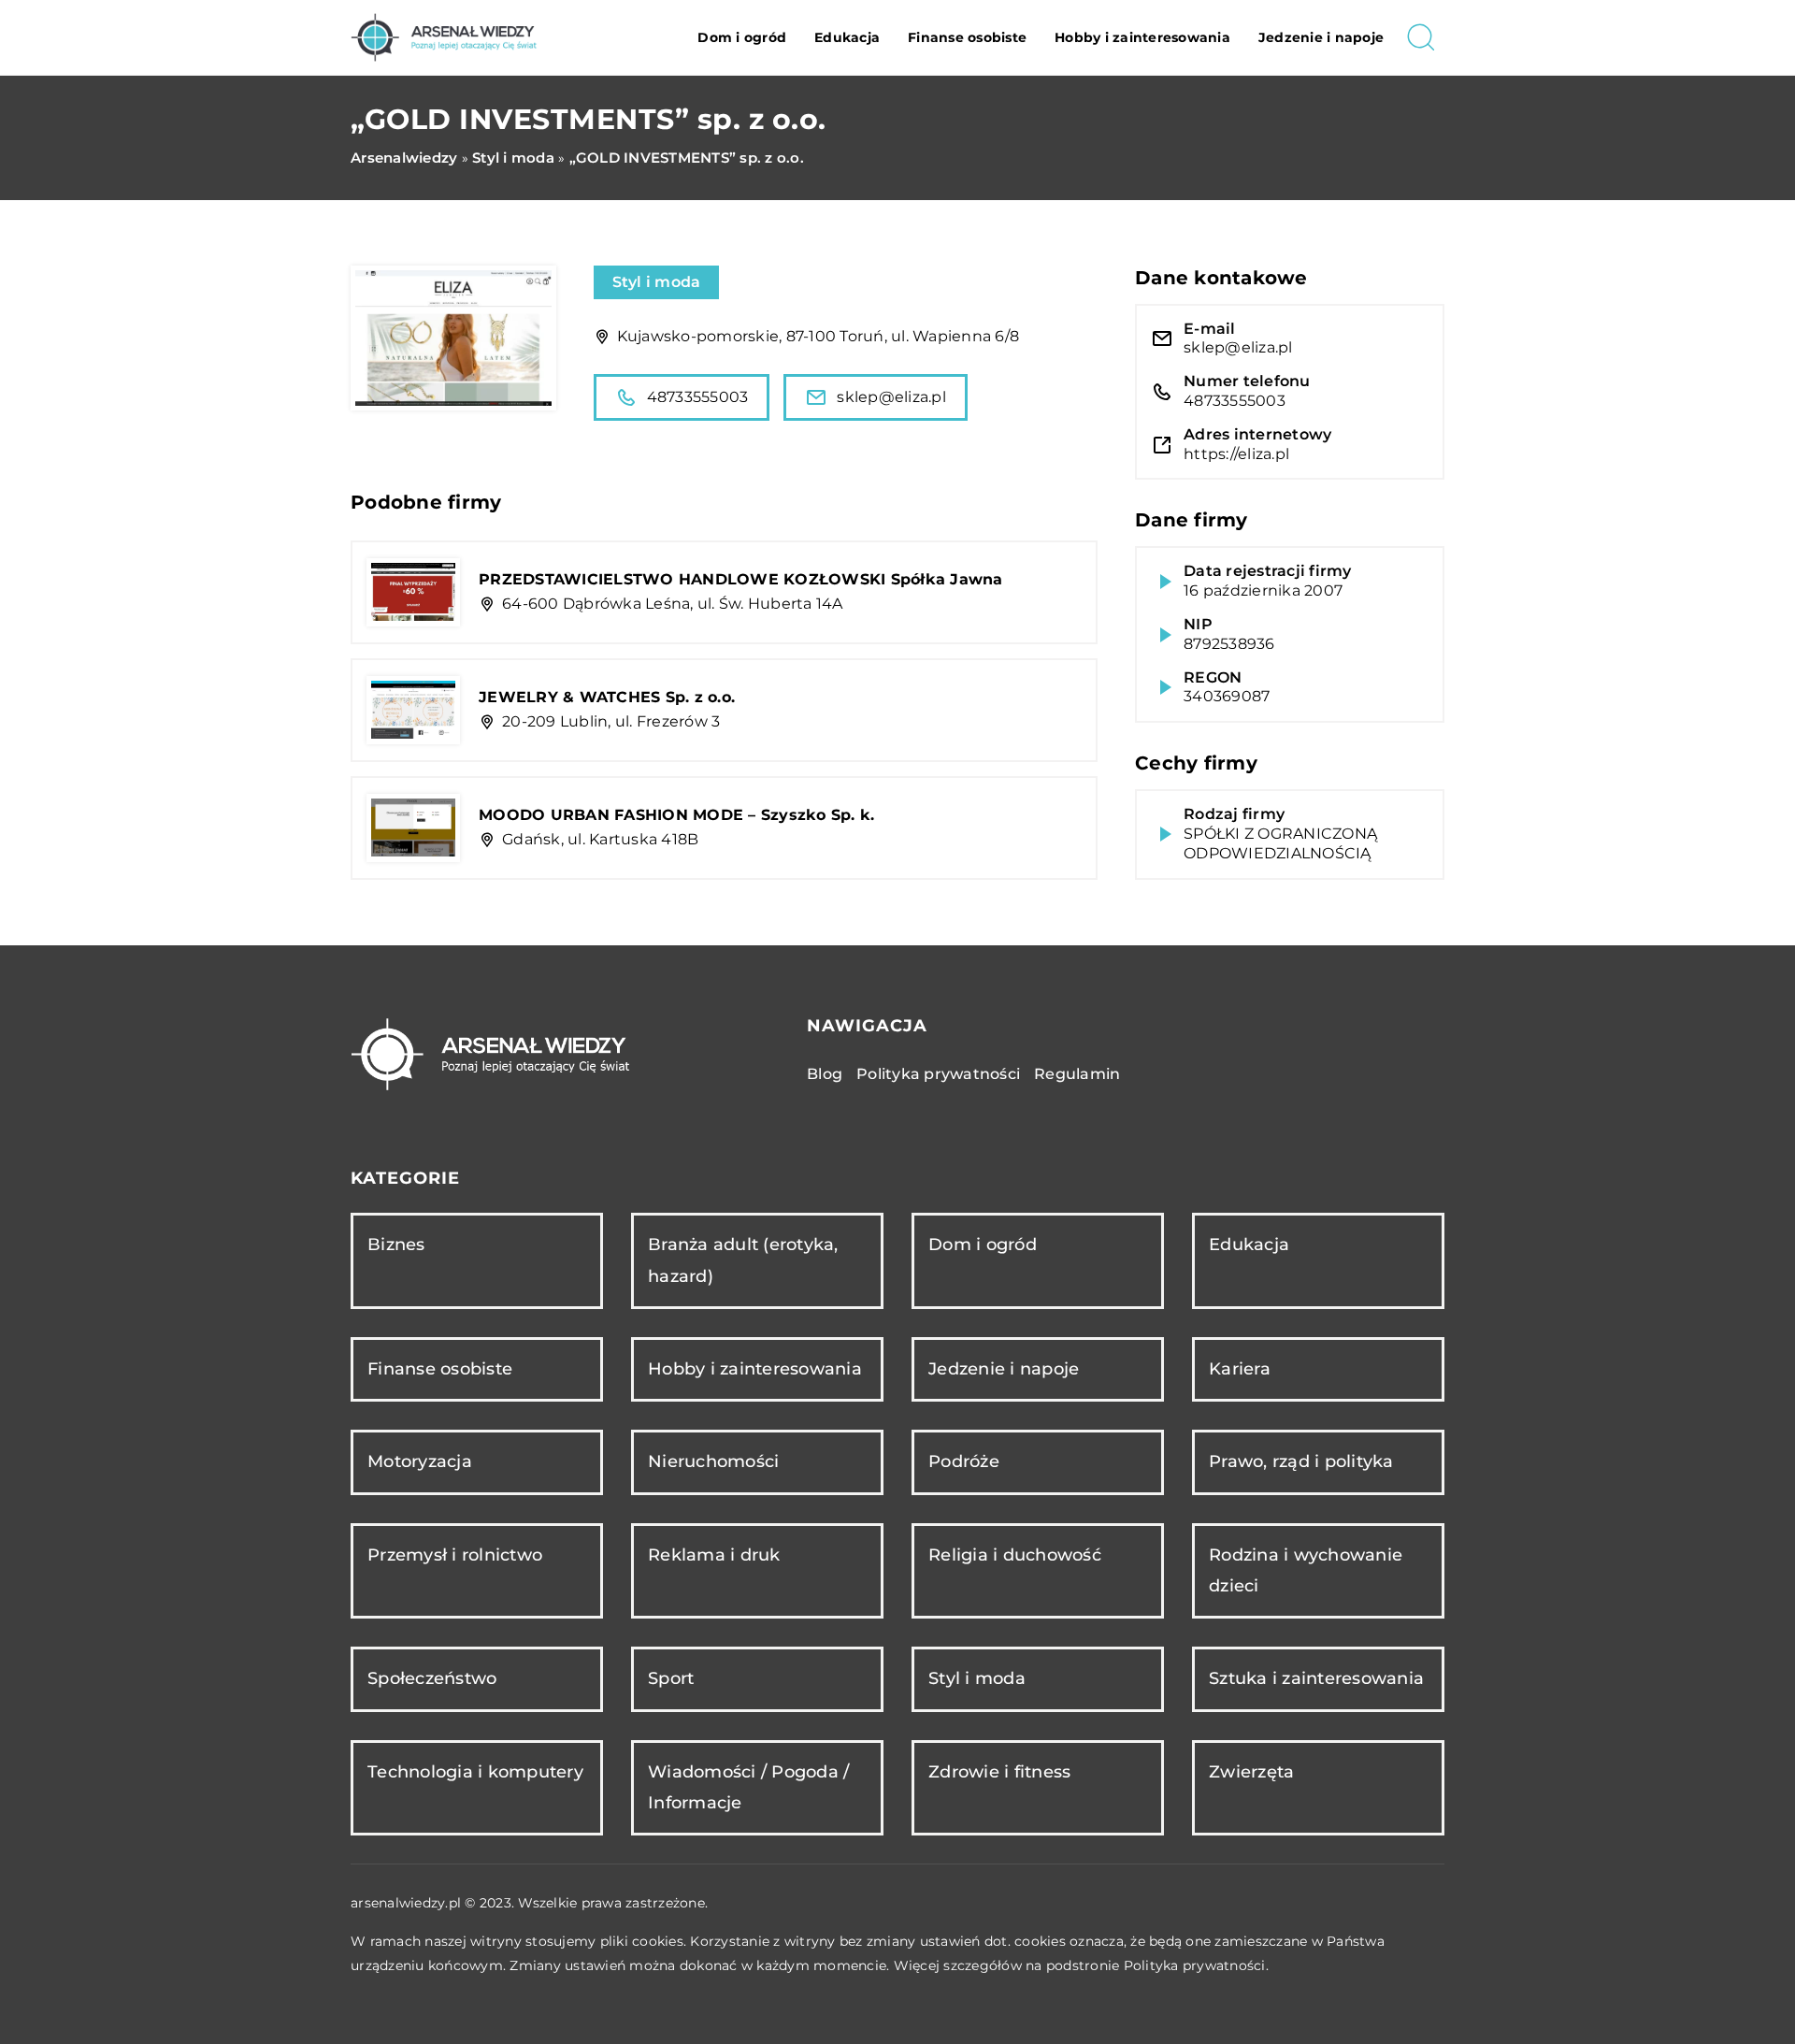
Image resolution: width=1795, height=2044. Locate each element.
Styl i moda (657, 282)
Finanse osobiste (967, 37)
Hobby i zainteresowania (1142, 37)
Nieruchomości (713, 1461)
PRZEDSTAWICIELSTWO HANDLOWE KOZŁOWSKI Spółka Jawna (741, 579)
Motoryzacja (420, 1461)
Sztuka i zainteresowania (1316, 1678)
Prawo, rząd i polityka (1301, 1461)
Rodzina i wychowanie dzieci (1306, 1570)
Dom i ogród (742, 37)
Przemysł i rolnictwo (455, 1555)
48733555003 (698, 397)
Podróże (964, 1461)
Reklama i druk (714, 1555)
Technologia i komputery (475, 1772)
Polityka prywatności (938, 1074)
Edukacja (847, 37)
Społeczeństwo (432, 1678)
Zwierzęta (1251, 1772)
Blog (825, 1074)
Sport (671, 1678)
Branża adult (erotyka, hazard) (743, 1260)
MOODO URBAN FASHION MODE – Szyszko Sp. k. (676, 815)
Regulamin (1077, 1074)
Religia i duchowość (1015, 1555)
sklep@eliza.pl (891, 397)
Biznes (396, 1245)
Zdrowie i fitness (999, 1772)
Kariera (1240, 1369)
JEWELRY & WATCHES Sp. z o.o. (607, 697)
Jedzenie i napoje (1321, 37)
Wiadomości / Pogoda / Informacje (748, 1787)
